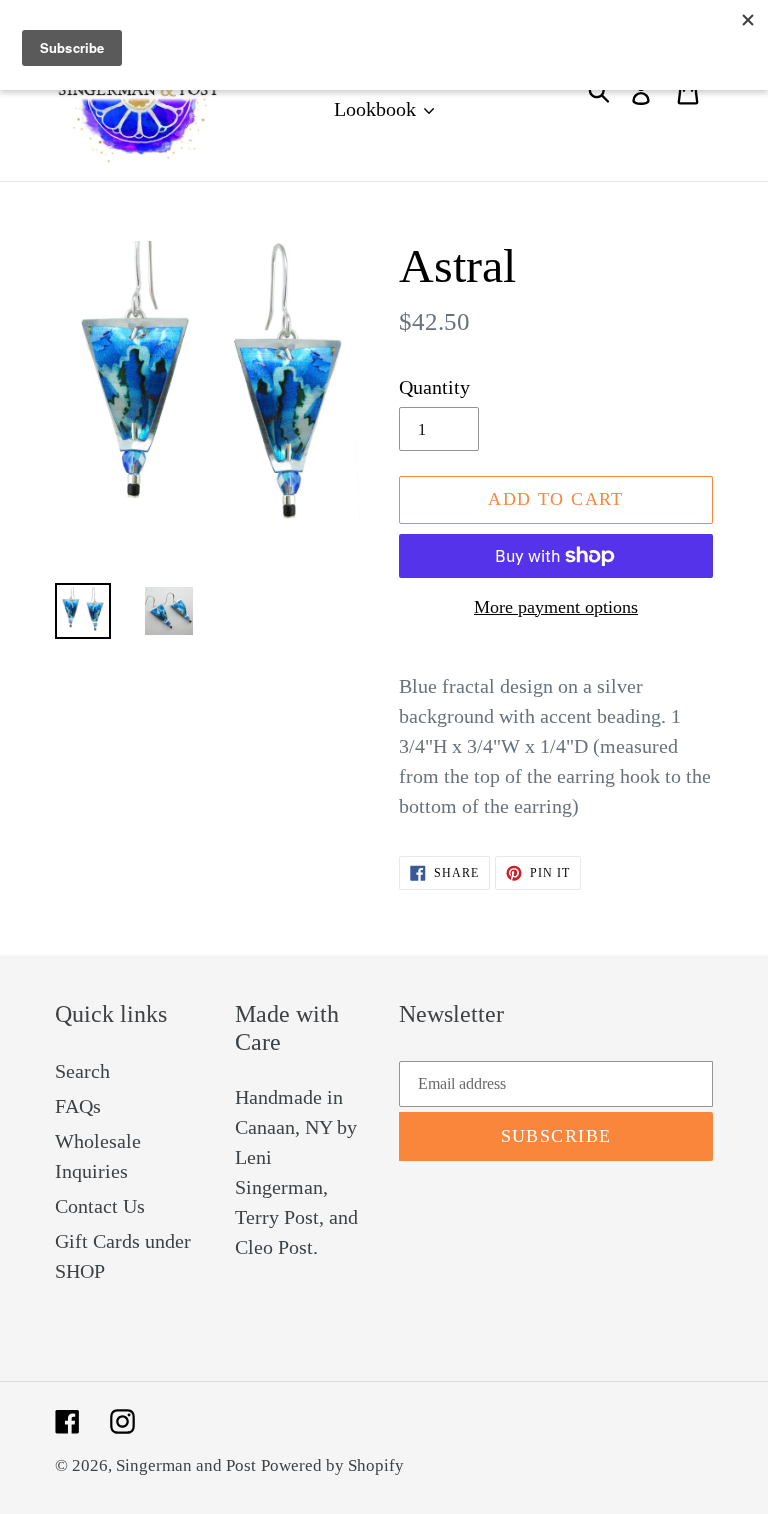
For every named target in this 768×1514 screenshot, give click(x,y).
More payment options (556, 607)
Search (82, 1071)
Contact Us (100, 1206)
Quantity (434, 387)
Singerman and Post (186, 1465)
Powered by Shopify (332, 1465)
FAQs (78, 1106)
